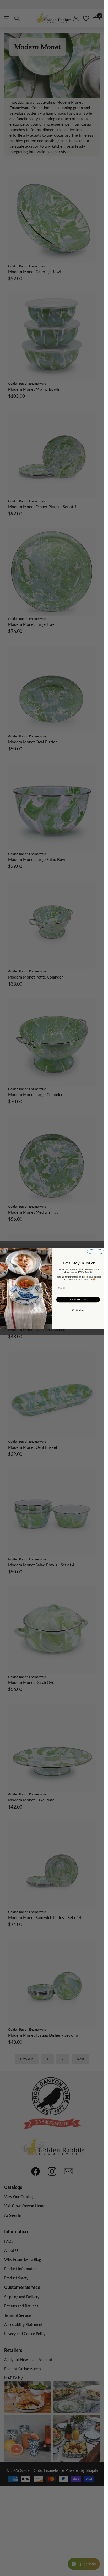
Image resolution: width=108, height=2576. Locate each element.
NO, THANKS (78, 1310)
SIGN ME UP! (78, 1299)
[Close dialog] (96, 1251)
